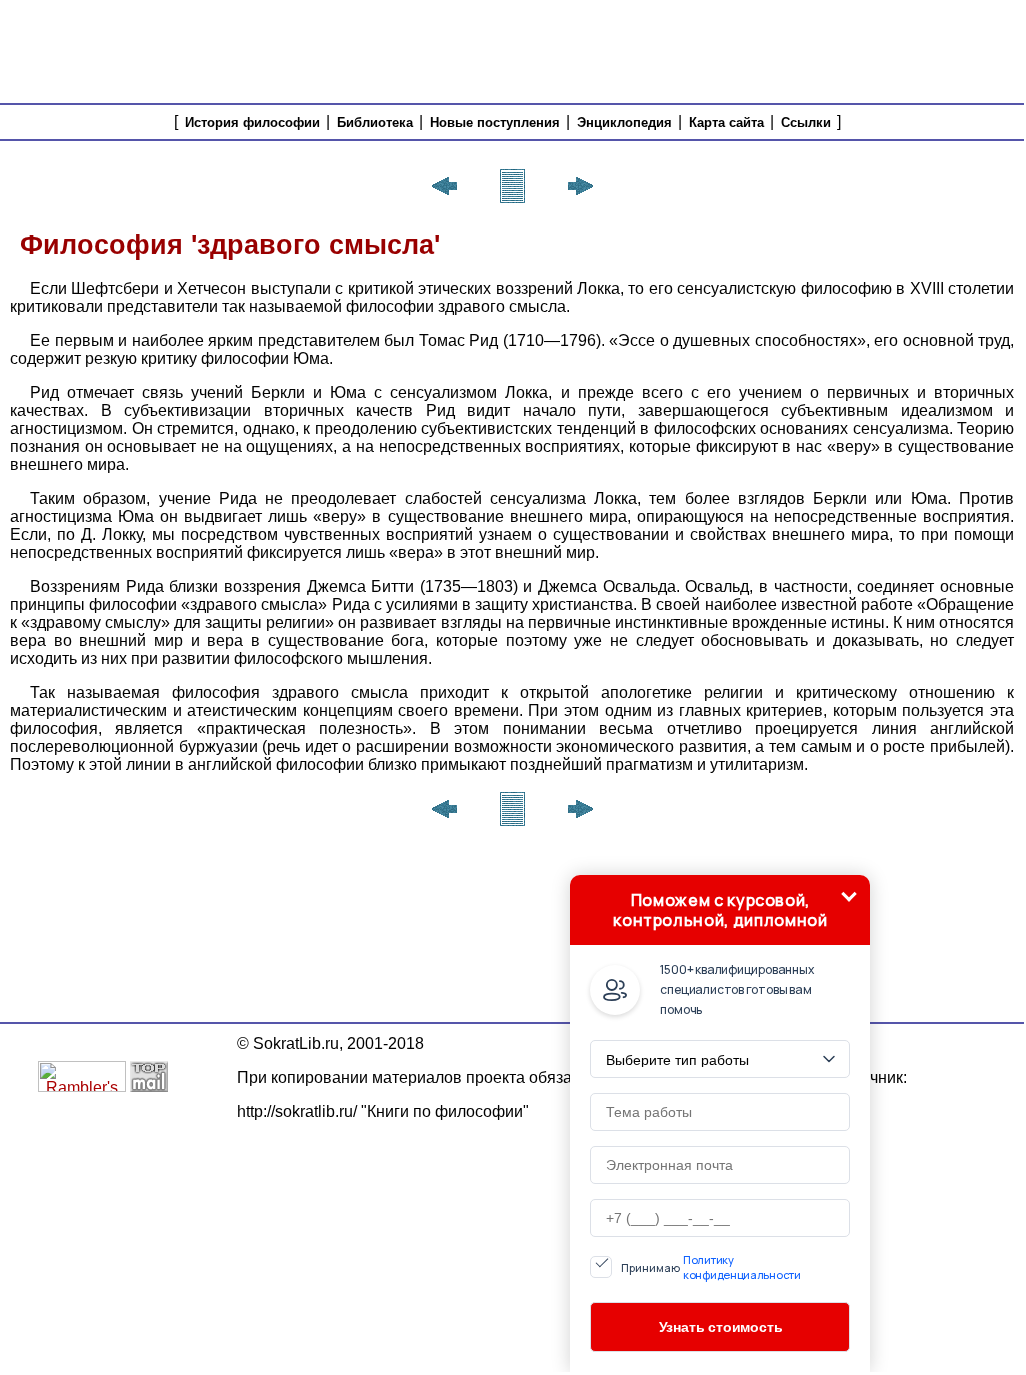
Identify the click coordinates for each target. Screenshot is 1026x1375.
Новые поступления (495, 122)
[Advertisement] (655, 50)
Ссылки (806, 122)
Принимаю (711, 1267)
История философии (252, 122)
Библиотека (375, 122)
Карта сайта (726, 122)
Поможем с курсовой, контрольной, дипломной (720, 910)
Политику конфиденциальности (742, 1267)
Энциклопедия (624, 122)
